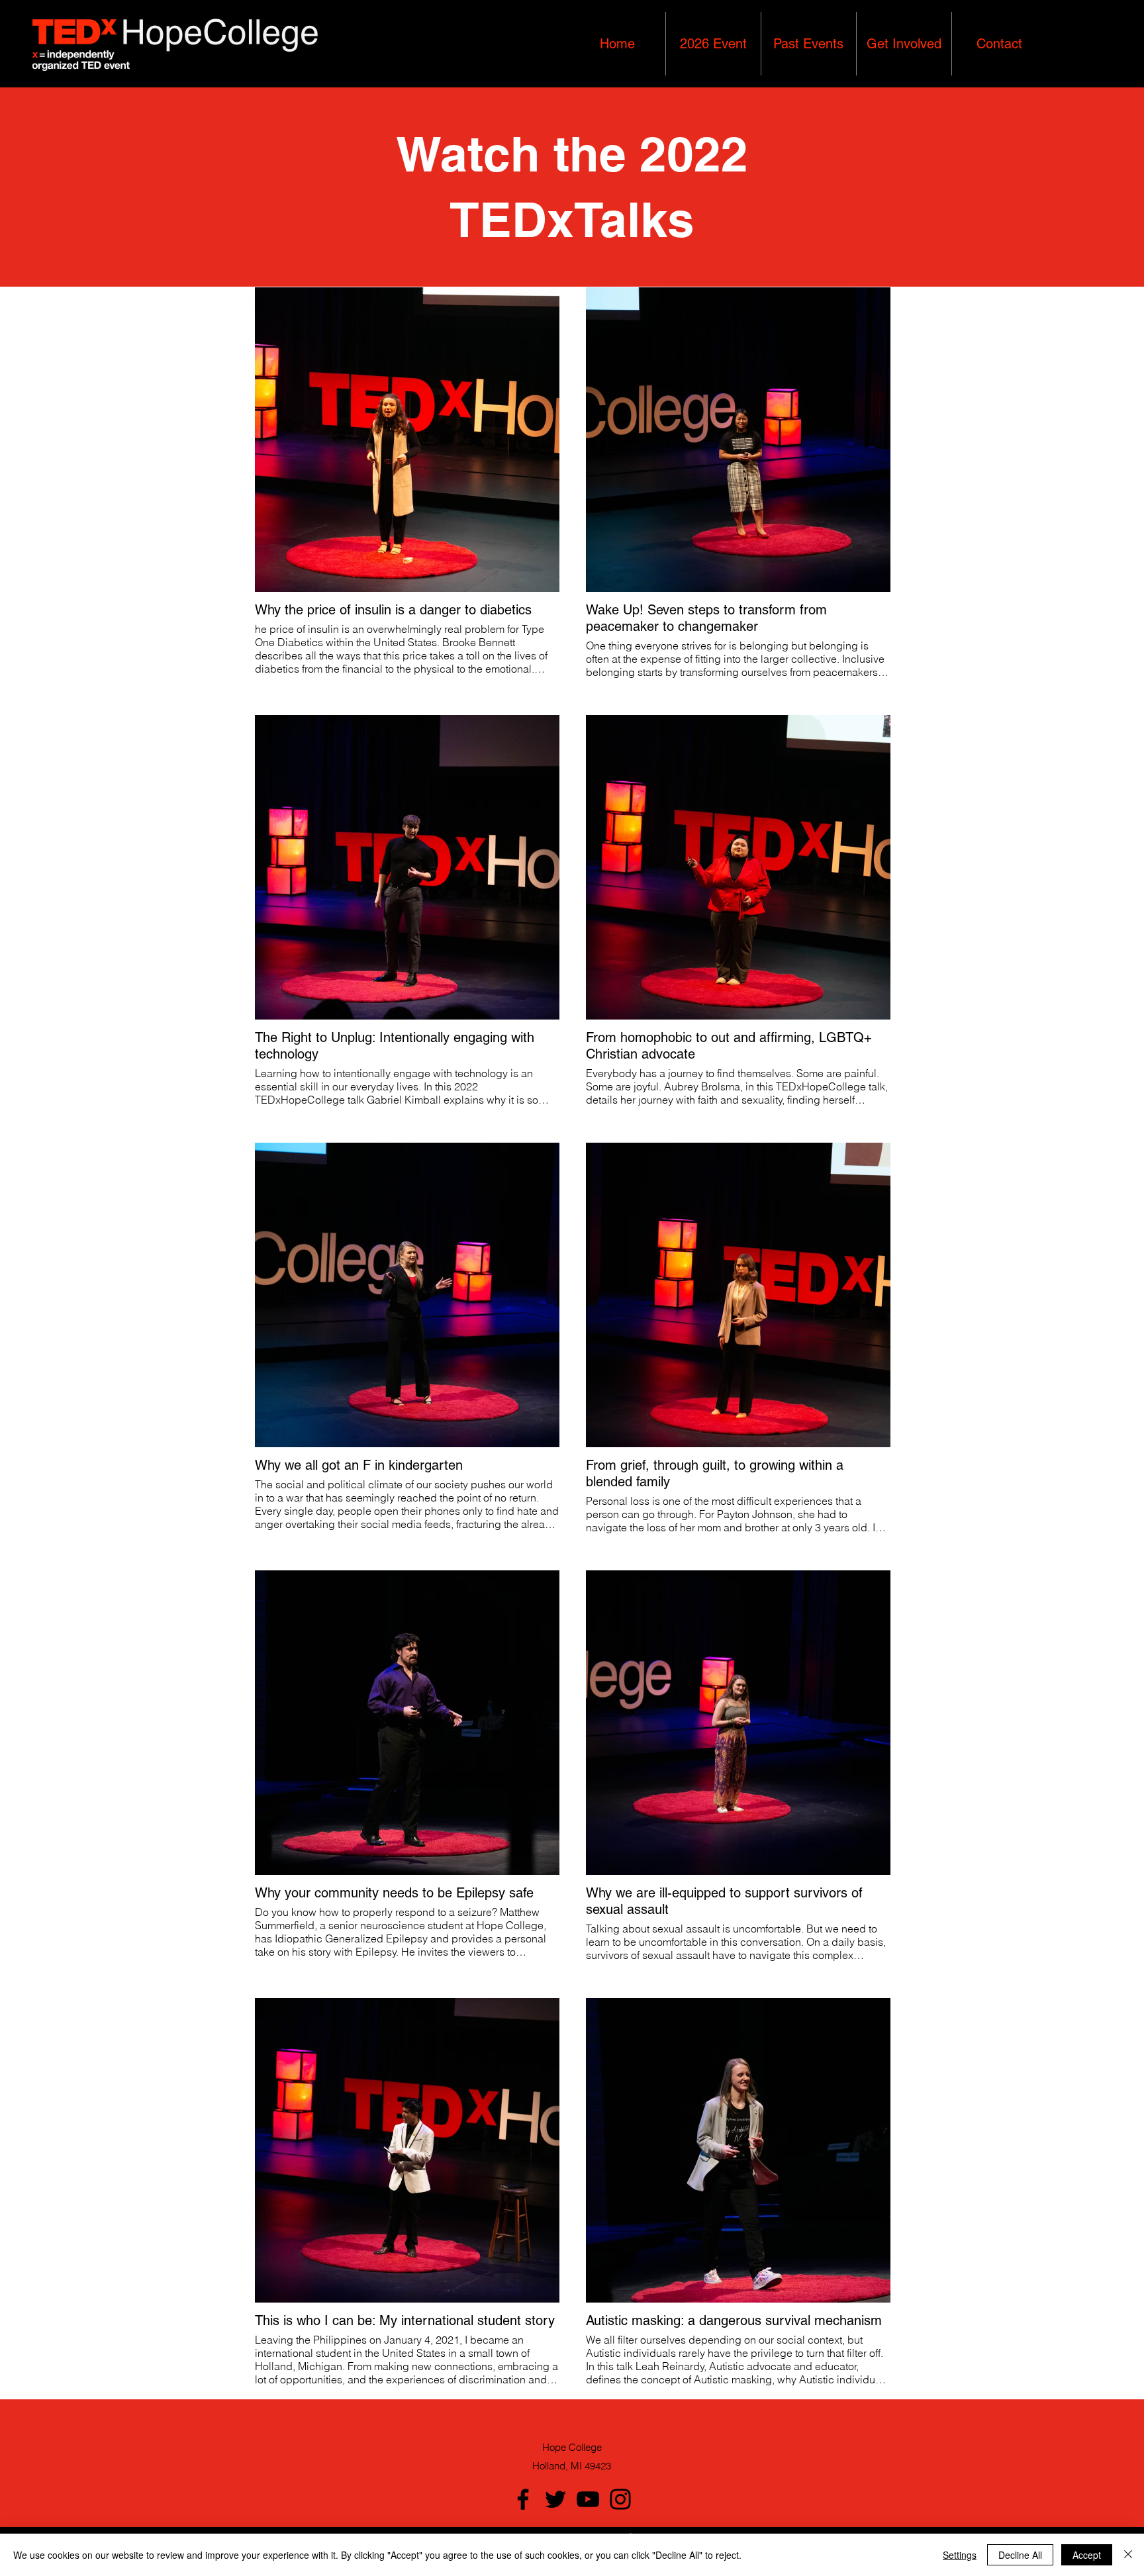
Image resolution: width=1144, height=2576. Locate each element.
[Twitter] (555, 2499)
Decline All (1020, 2555)
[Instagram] (620, 2499)
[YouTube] (588, 2499)
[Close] (1128, 2555)
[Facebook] (523, 2499)
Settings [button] (960, 2555)
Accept (1087, 2555)
